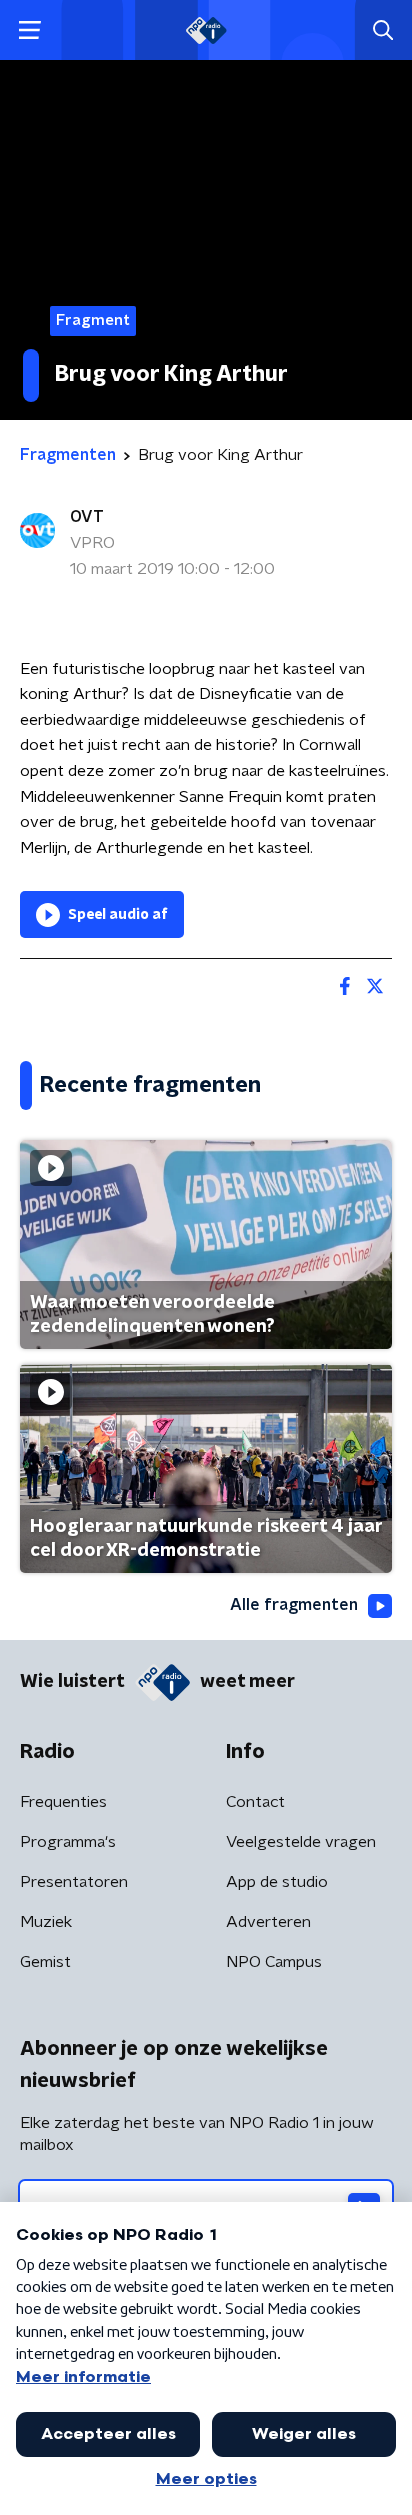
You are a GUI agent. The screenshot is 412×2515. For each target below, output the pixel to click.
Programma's (68, 1842)
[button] (29, 30)
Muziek (46, 1922)
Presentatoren (74, 1882)
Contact (255, 1802)
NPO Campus (274, 1962)
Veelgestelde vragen (301, 1842)
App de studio (277, 1882)
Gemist (45, 1962)
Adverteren (268, 1922)
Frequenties (63, 1802)
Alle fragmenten (294, 1605)
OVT (87, 517)
